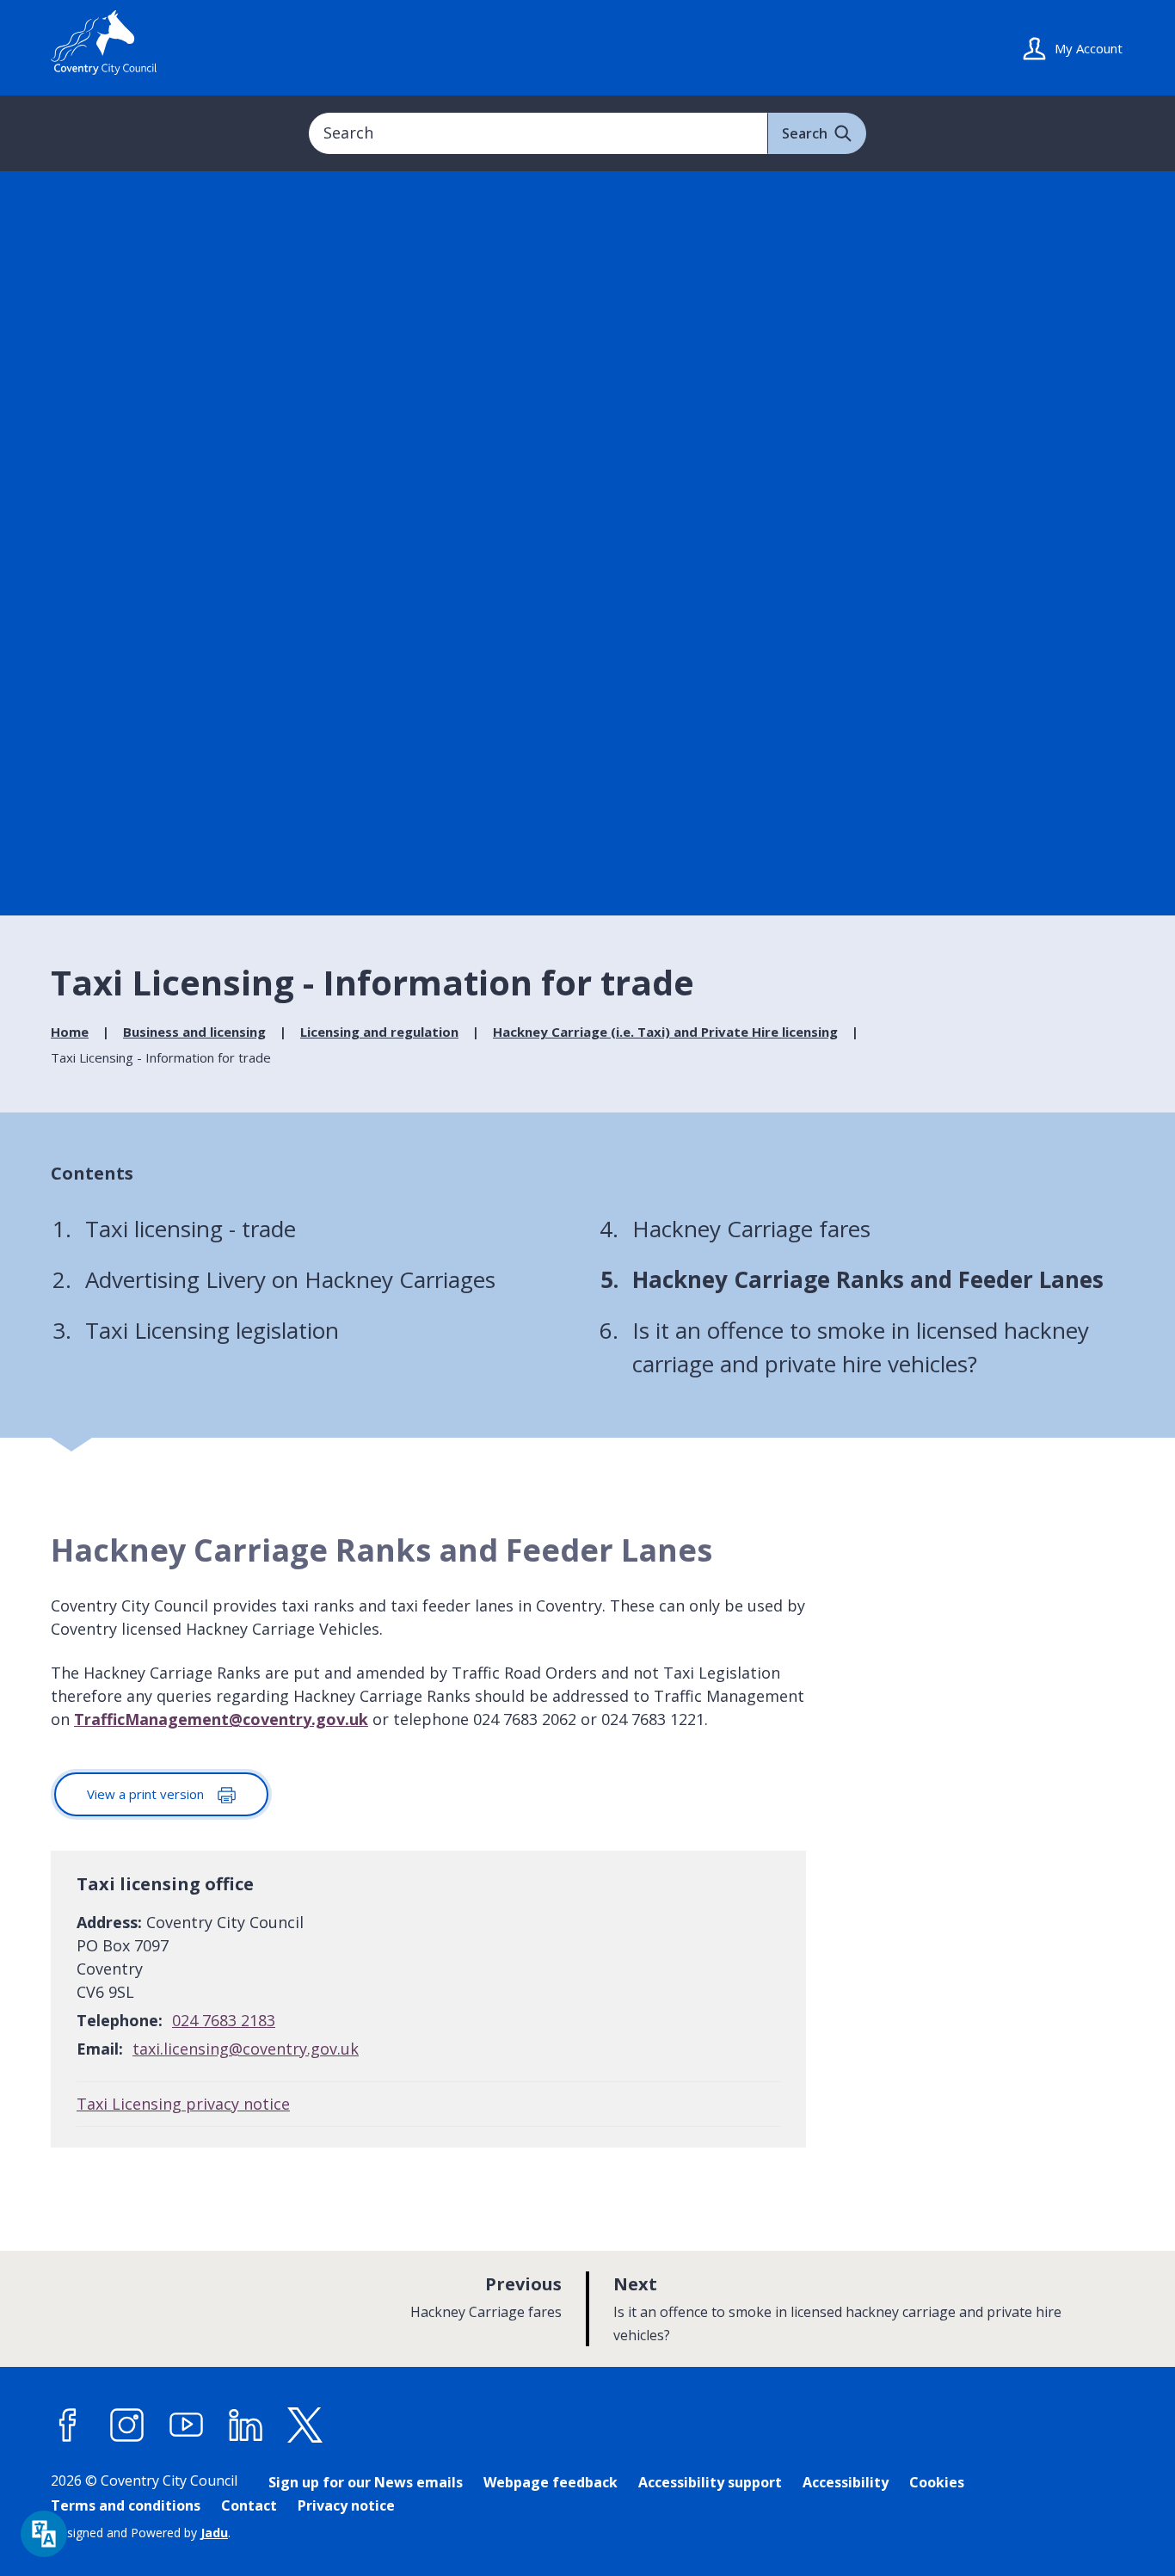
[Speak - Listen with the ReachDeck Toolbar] (44, 2534)
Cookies (937, 2482)
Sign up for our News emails (366, 2482)
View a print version (147, 1794)
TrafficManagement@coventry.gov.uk (221, 1719)
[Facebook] (68, 2425)
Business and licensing (194, 1032)
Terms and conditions (126, 2505)
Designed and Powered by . (141, 2533)
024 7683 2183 (224, 2020)
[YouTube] (187, 2425)
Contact (249, 2505)
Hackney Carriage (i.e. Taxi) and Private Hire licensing (665, 1032)
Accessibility (846, 2482)
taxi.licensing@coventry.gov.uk (246, 2049)
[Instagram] (127, 2425)
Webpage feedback (551, 2482)
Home (70, 1032)
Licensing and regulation (379, 1032)
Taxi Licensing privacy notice (183, 2104)
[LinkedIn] (246, 2425)
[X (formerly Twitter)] (305, 2425)
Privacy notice (346, 2505)
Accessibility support (710, 2482)
